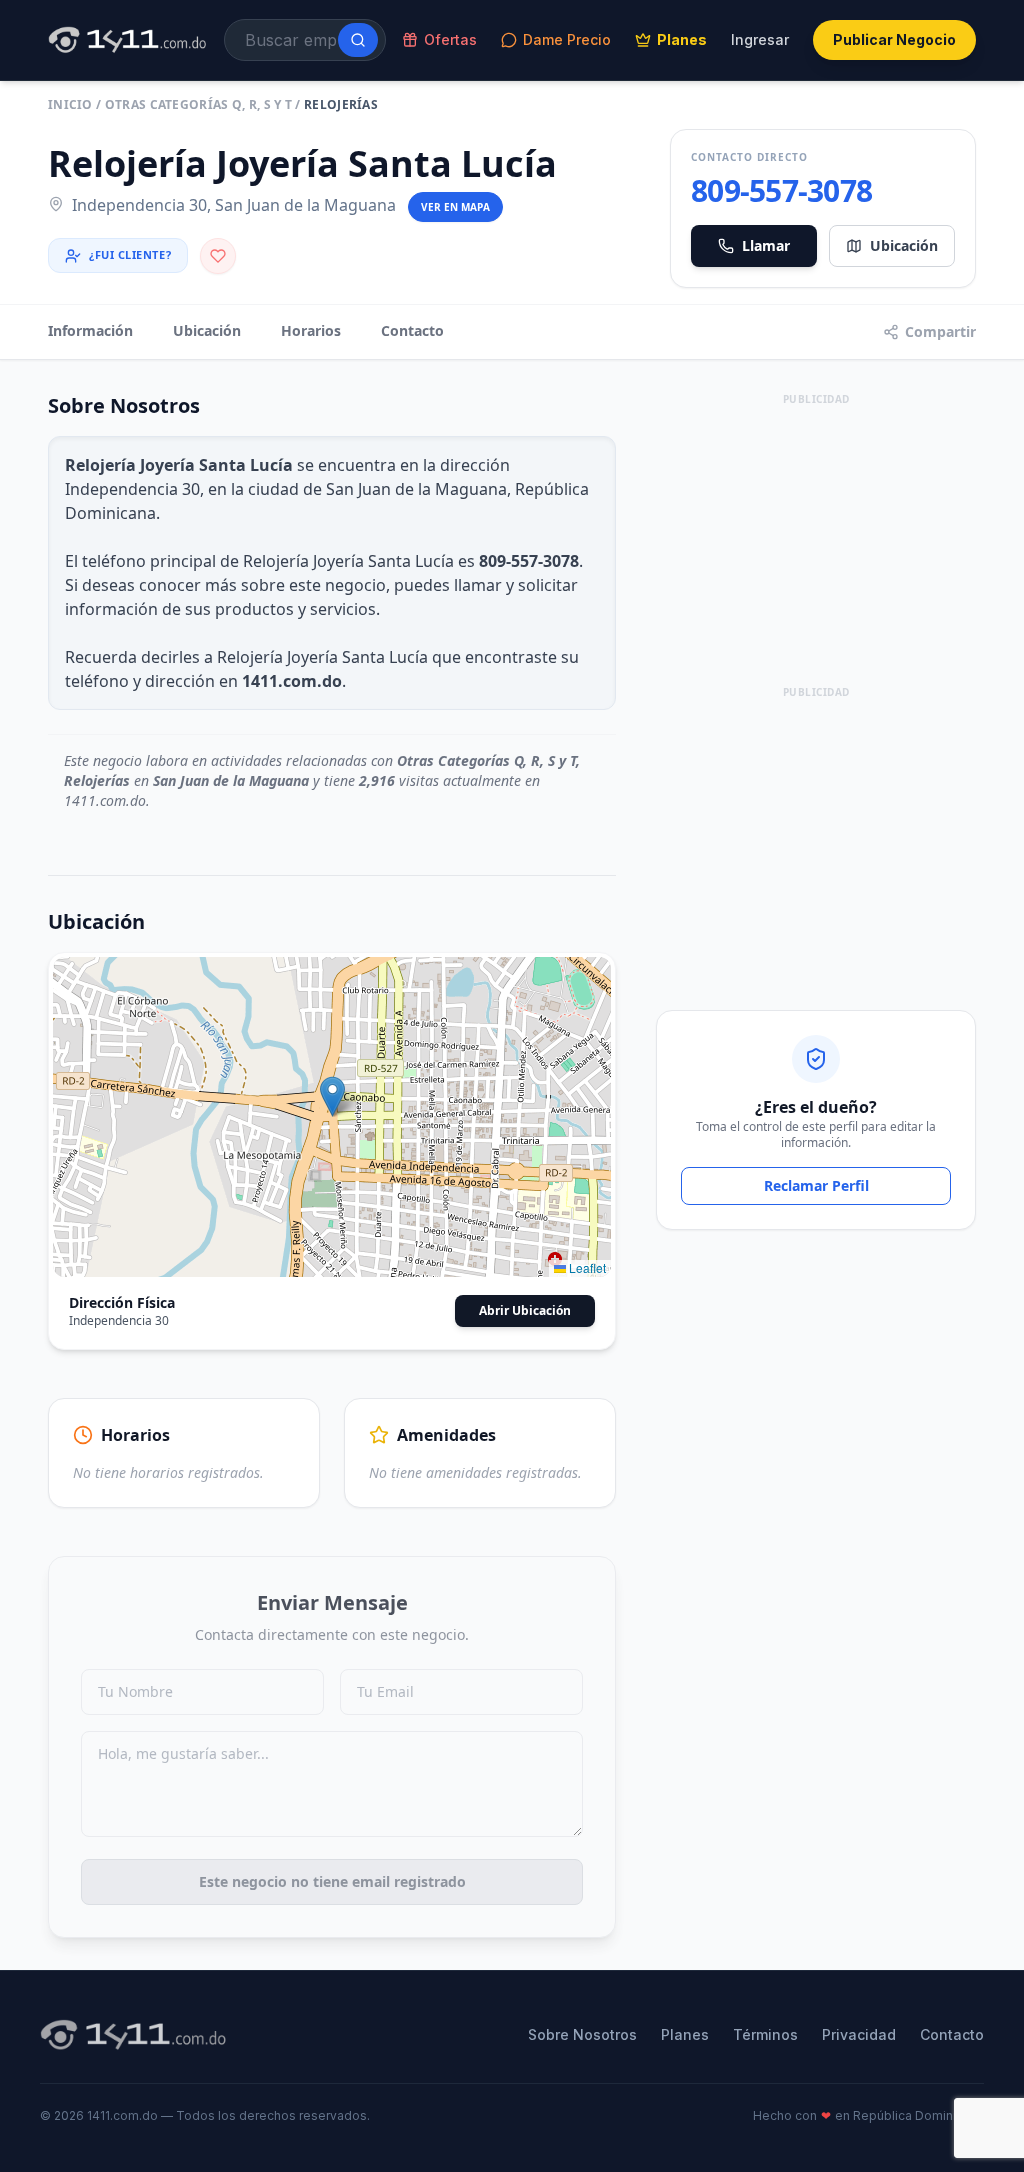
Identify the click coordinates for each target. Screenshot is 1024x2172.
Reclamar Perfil (816, 1185)
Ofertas (450, 39)
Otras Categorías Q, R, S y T (198, 104)
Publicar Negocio (894, 39)
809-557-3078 (781, 191)
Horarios (311, 330)
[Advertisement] (816, 536)
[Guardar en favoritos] (218, 256)
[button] (332, 1096)
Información (90, 330)
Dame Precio (567, 39)
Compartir (940, 331)
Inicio (70, 104)
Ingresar (760, 39)
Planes (682, 39)
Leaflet (586, 1267)
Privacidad (859, 2034)
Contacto (412, 330)
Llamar (766, 245)
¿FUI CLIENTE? (130, 254)
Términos (765, 2034)
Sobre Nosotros (582, 2034)
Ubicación (904, 245)
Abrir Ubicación (525, 1310)
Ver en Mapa (455, 207)
